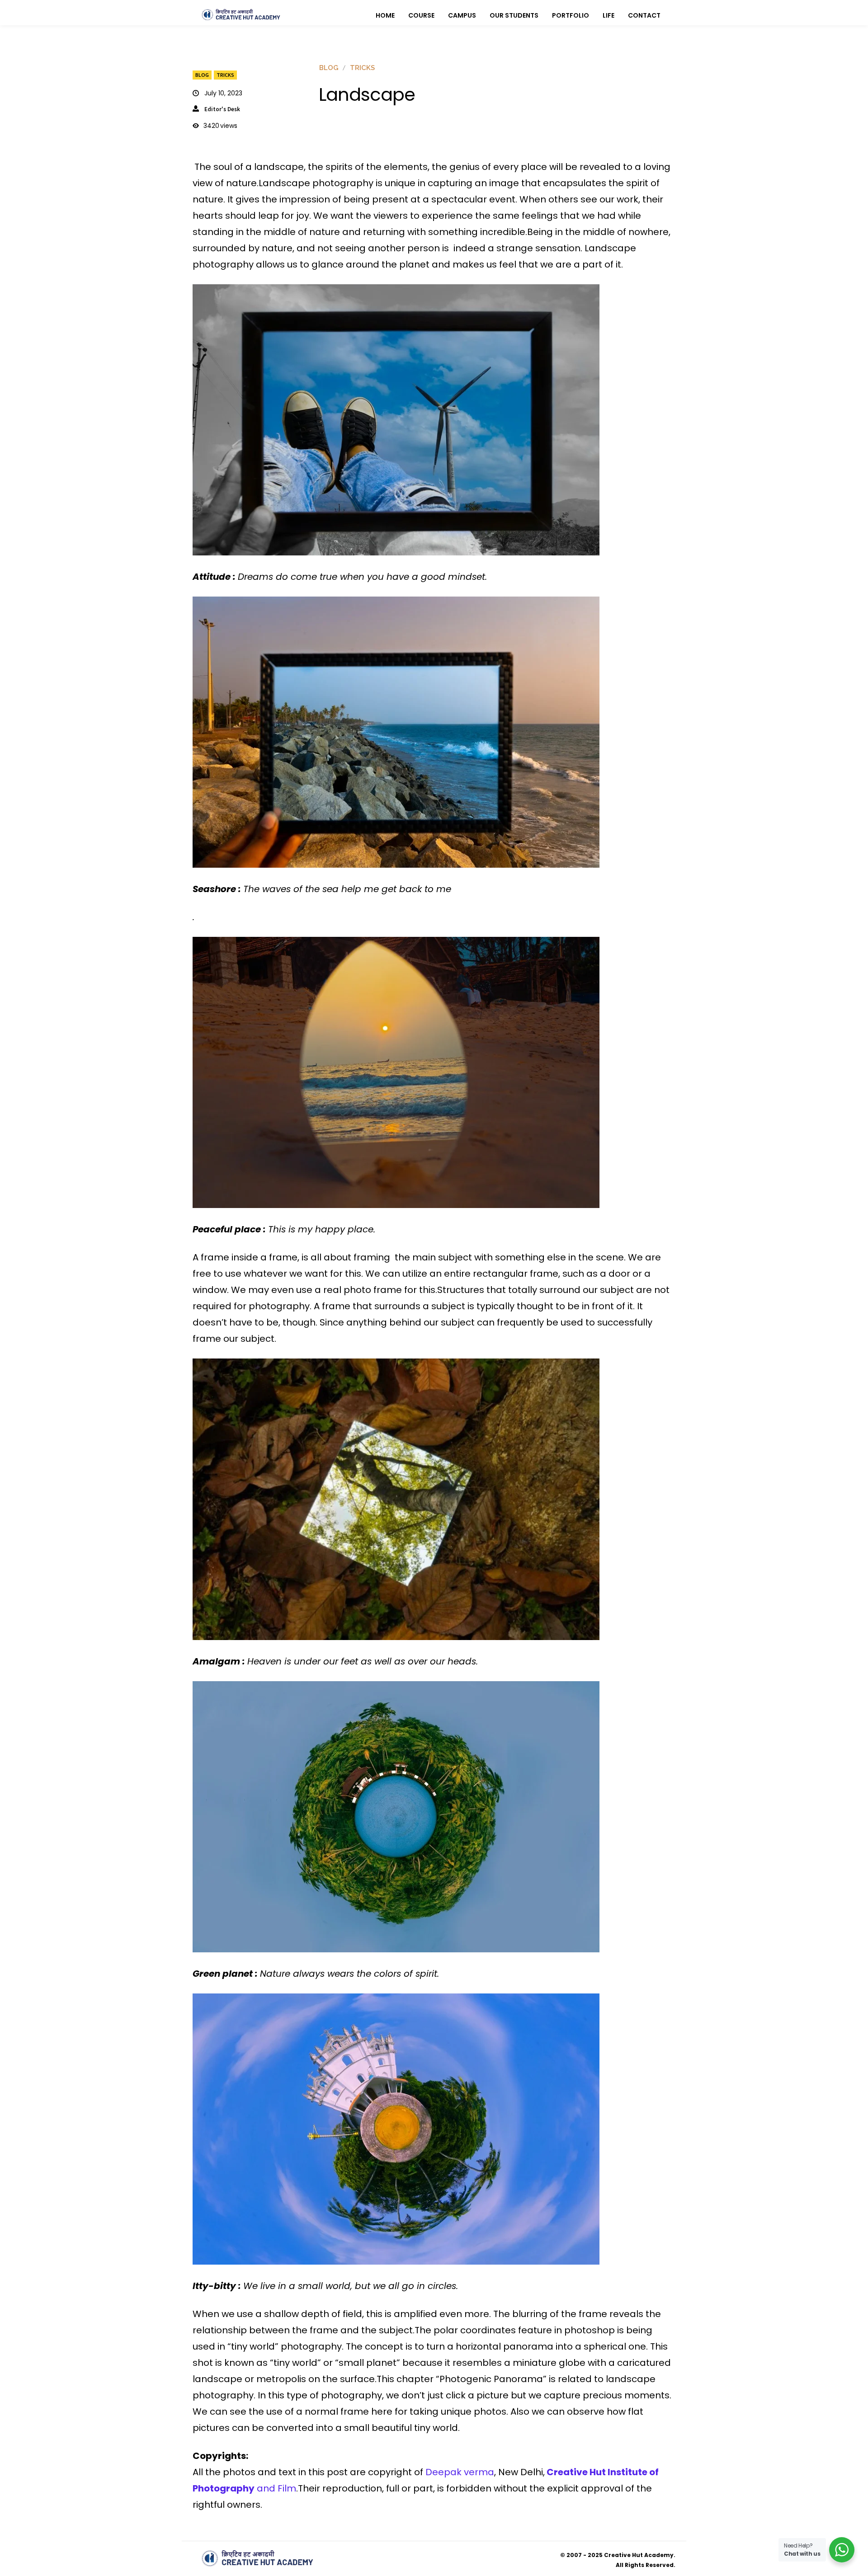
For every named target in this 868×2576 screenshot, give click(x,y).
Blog (202, 75)
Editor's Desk (222, 109)
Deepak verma (460, 2472)
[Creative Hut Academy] (241, 15)
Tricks (225, 75)
